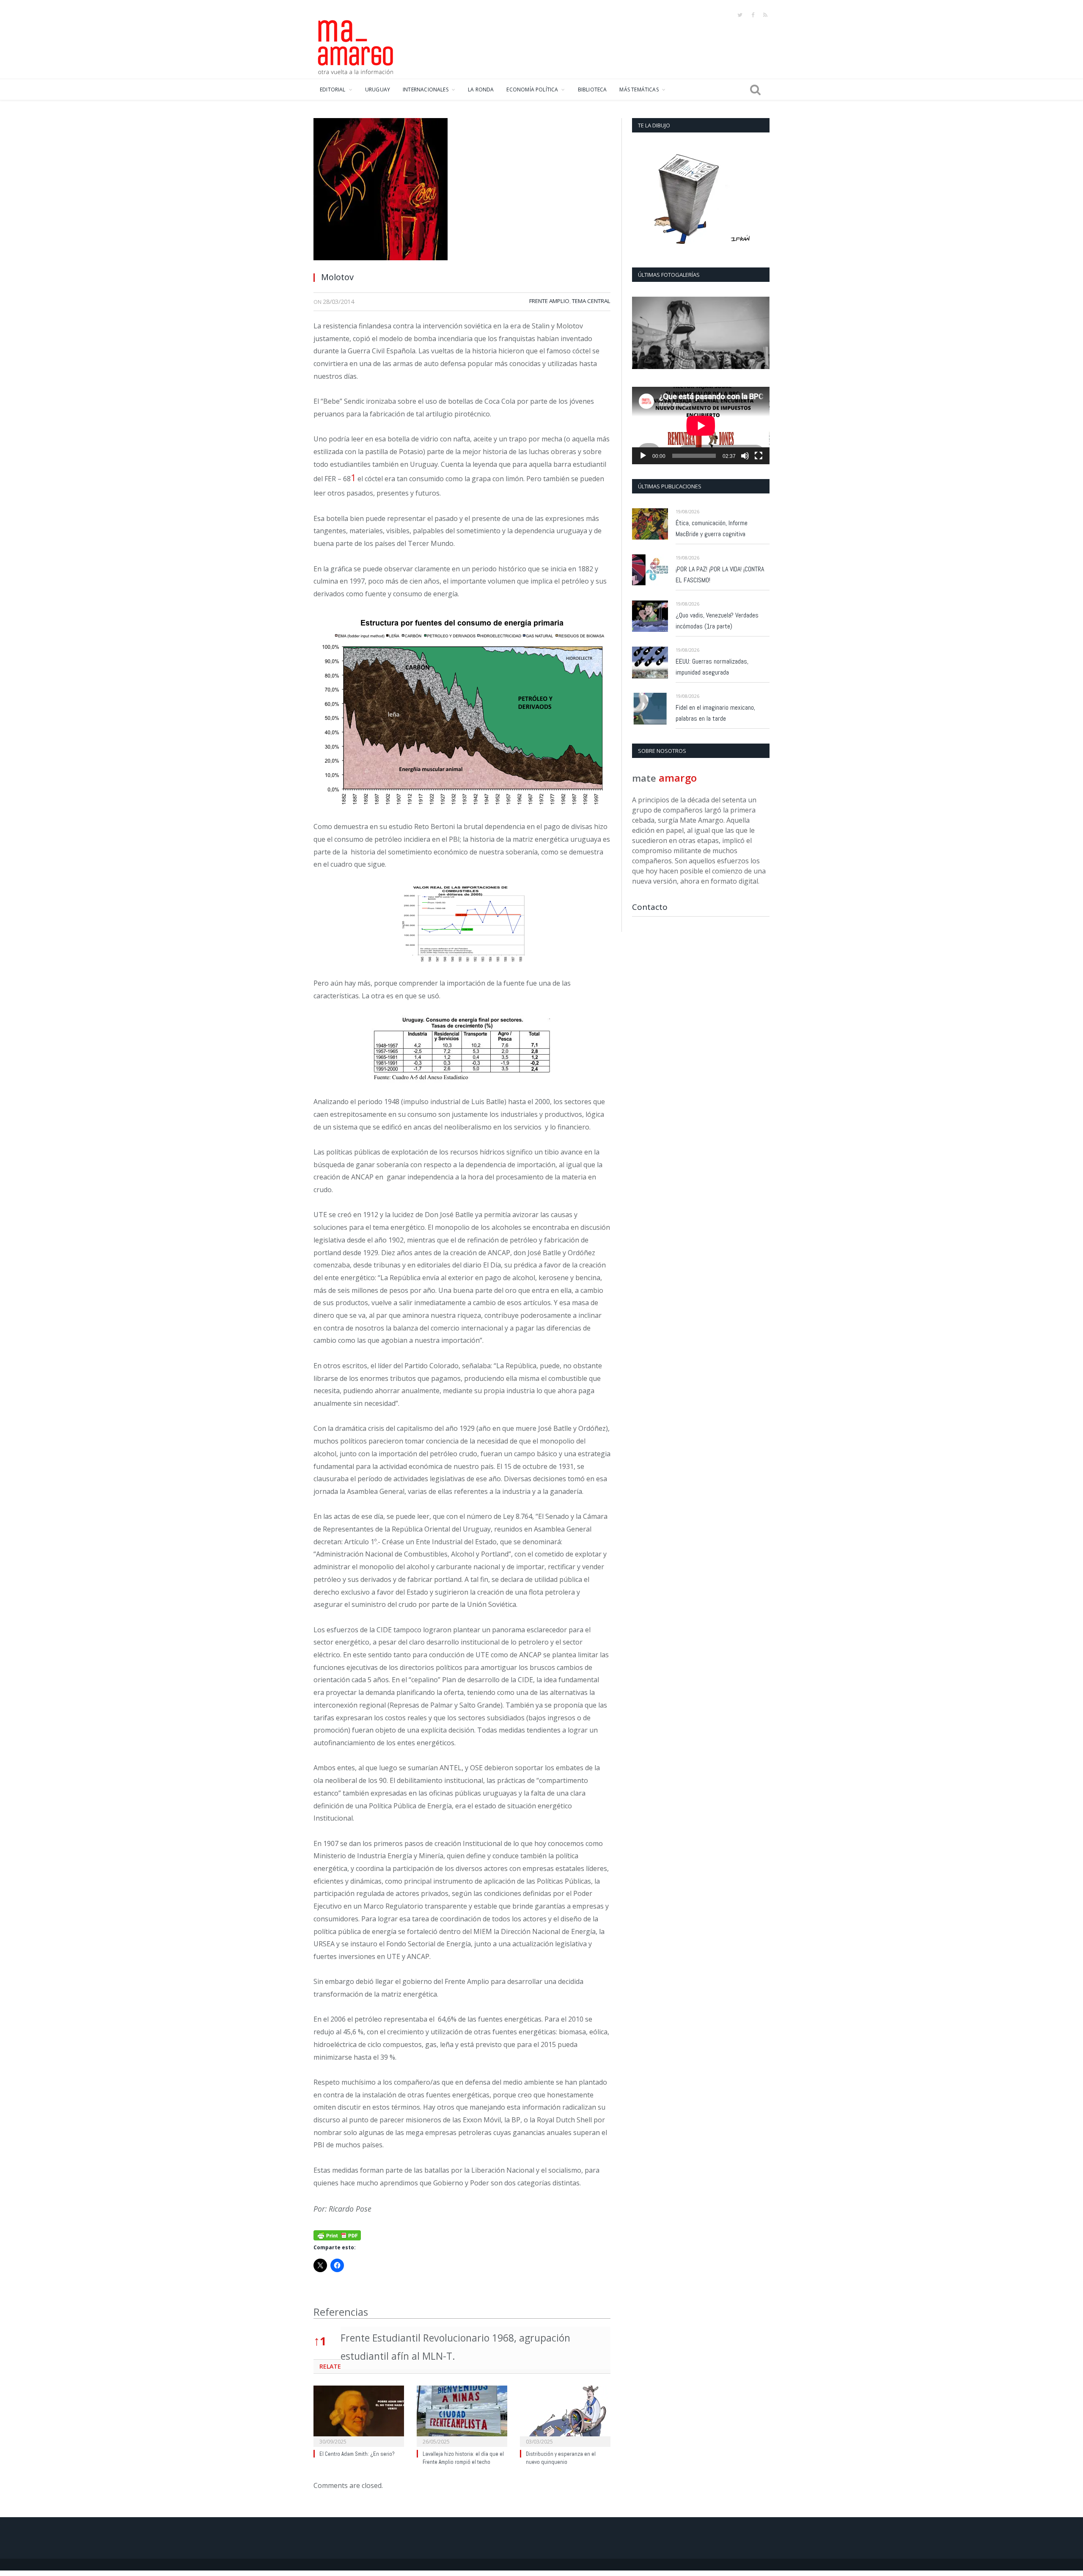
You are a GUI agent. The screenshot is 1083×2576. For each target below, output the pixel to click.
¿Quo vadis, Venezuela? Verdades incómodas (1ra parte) (717, 621)
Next (760, 334)
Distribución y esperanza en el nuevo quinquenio (561, 2458)
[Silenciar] (745, 456)
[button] (353, 478)
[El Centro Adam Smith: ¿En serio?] (359, 2415)
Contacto (650, 907)
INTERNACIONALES (426, 90)
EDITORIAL (333, 90)
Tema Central (591, 301)
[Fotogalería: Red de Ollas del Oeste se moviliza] (701, 333)
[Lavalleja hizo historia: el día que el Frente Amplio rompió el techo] (462, 2415)
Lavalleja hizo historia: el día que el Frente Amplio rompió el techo (463, 2458)
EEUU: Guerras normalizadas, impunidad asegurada (712, 667)
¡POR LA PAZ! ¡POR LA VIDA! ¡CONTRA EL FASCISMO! (720, 574)
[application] (701, 426)
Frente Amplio (549, 301)
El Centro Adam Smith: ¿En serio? (357, 2454)
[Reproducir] (643, 456)
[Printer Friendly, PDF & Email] (337, 2234)
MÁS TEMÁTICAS (639, 90)
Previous (642, 334)
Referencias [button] (341, 2312)
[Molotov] (462, 191)
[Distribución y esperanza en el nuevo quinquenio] (565, 2415)
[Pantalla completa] (759, 456)
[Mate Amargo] (356, 46)
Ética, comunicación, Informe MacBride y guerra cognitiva (712, 528)
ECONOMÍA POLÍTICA (532, 90)
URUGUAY (378, 90)
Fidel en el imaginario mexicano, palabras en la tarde (715, 713)
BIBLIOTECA (592, 90)
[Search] (755, 90)
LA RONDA (481, 90)
